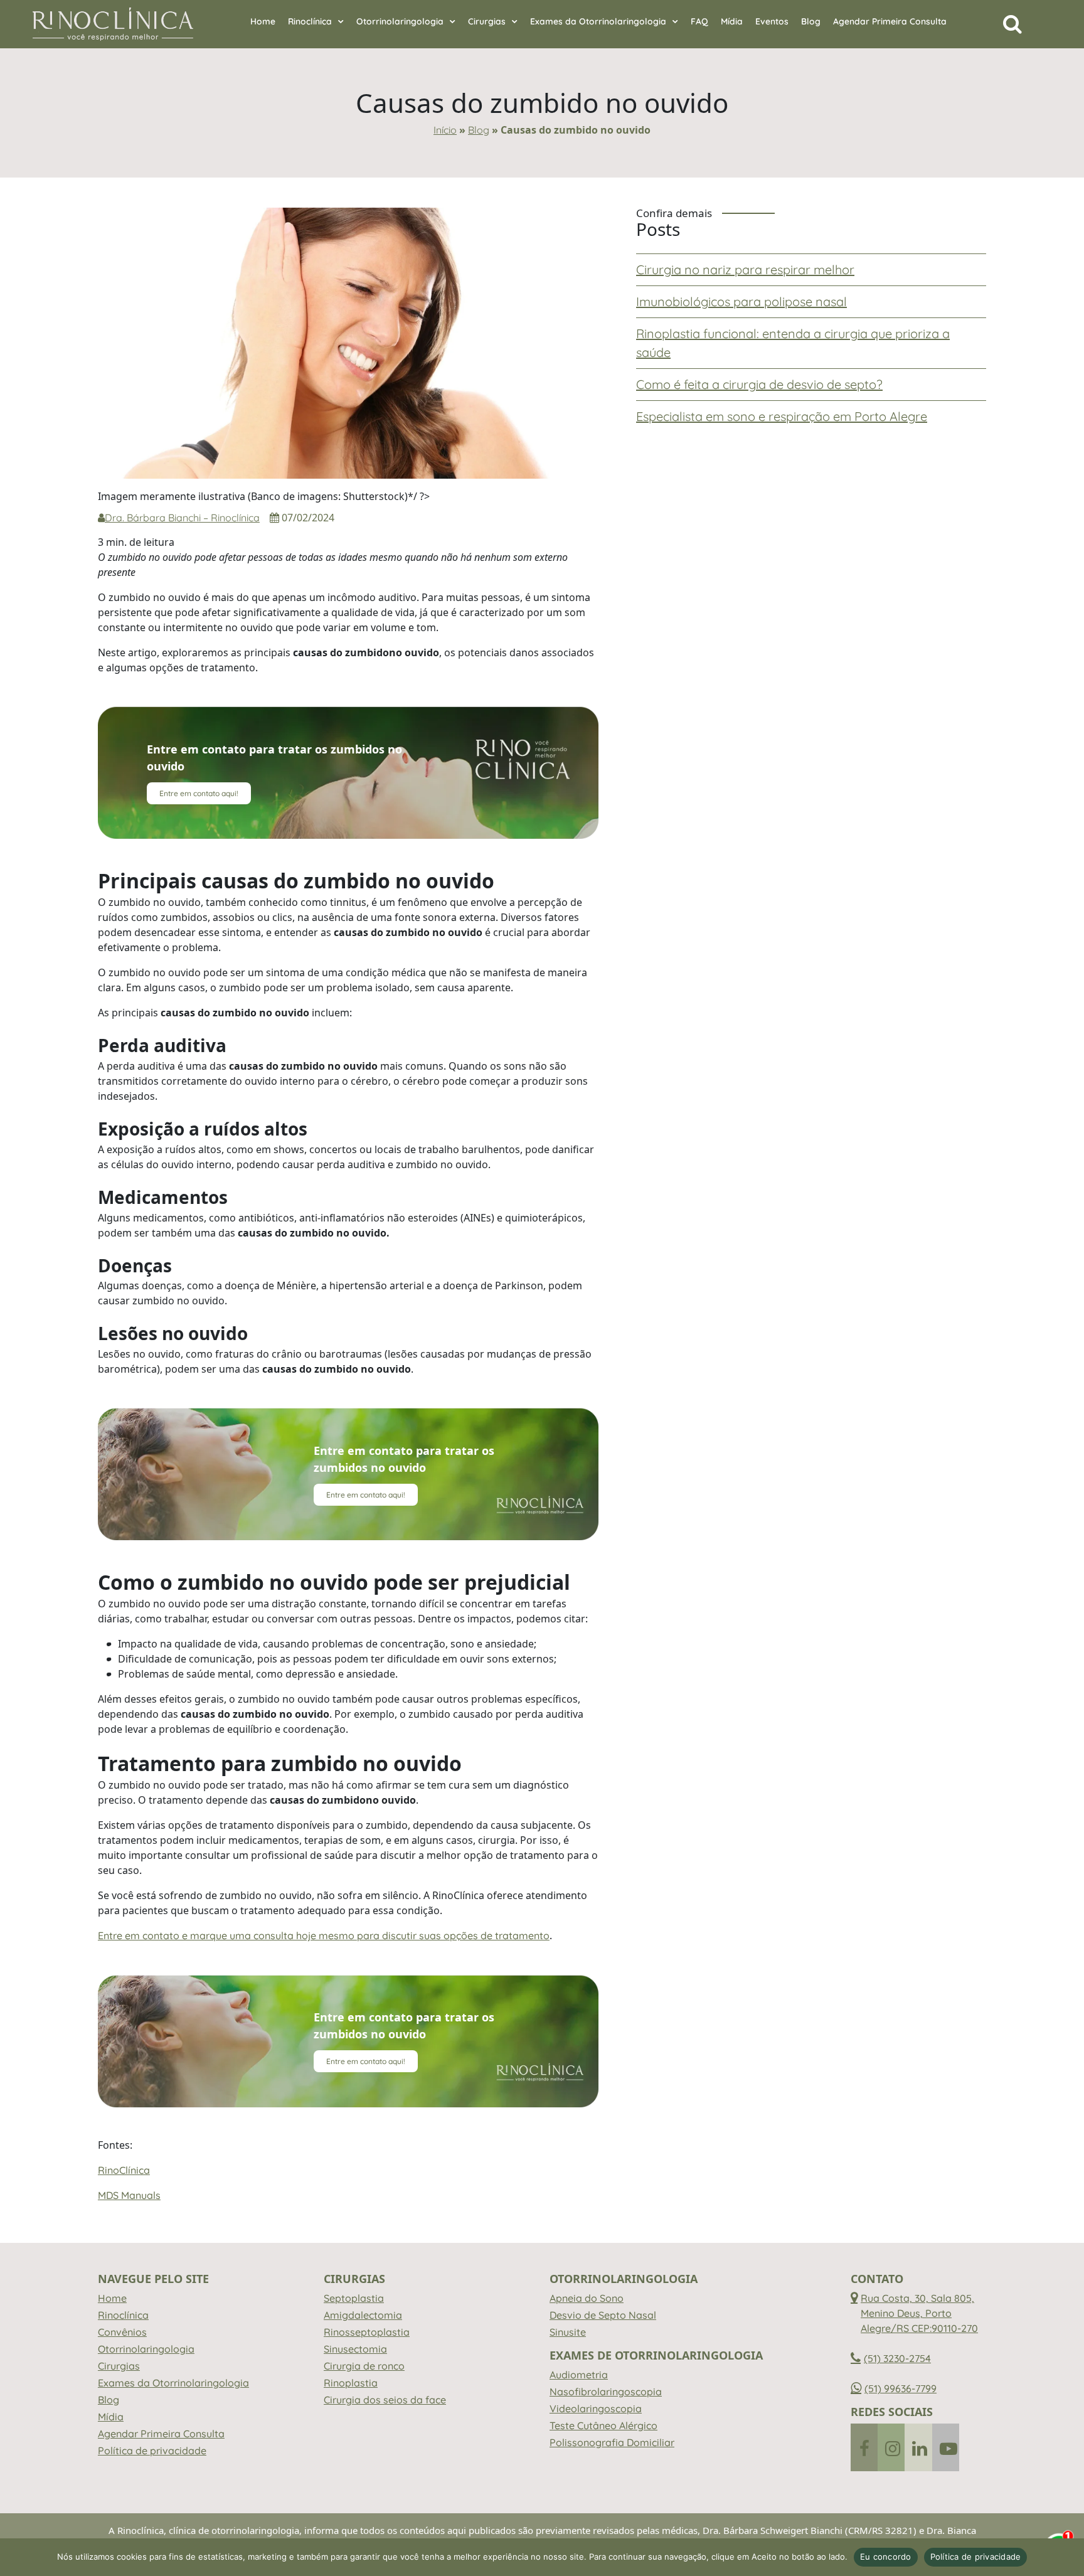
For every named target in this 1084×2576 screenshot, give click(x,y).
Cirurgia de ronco (364, 2366)
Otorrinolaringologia (400, 21)
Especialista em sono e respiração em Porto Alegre (782, 416)
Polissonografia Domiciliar (612, 2442)
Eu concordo (886, 2557)
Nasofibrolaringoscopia (606, 2392)
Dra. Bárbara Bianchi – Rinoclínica (182, 518)
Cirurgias (487, 21)
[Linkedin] (918, 2447)
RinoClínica (124, 2170)
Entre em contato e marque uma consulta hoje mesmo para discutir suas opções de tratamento (324, 1935)
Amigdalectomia (363, 2315)
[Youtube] (946, 2447)
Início (445, 130)
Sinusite (568, 2332)
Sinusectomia (355, 2349)
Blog (811, 21)
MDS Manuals (129, 2195)
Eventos (772, 21)
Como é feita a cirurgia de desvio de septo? (759, 384)
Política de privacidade (152, 2451)
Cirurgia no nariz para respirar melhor (745, 269)
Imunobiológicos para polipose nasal (741, 301)
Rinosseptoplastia (367, 2332)
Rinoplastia (351, 2383)
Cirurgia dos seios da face (385, 2400)
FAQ (699, 21)
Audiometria (579, 2375)
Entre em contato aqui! (199, 793)
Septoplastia (354, 2298)
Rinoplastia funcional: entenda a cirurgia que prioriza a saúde (793, 343)
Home (263, 21)
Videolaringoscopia (596, 2408)
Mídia (732, 21)
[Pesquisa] (1012, 27)
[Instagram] (891, 2447)
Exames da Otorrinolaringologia (598, 21)
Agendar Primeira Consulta (890, 21)
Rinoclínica (310, 21)
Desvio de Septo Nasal (603, 2315)
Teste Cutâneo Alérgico (603, 2425)
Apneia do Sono (587, 2298)
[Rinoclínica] (113, 24)
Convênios (122, 2332)
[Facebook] (864, 2447)
